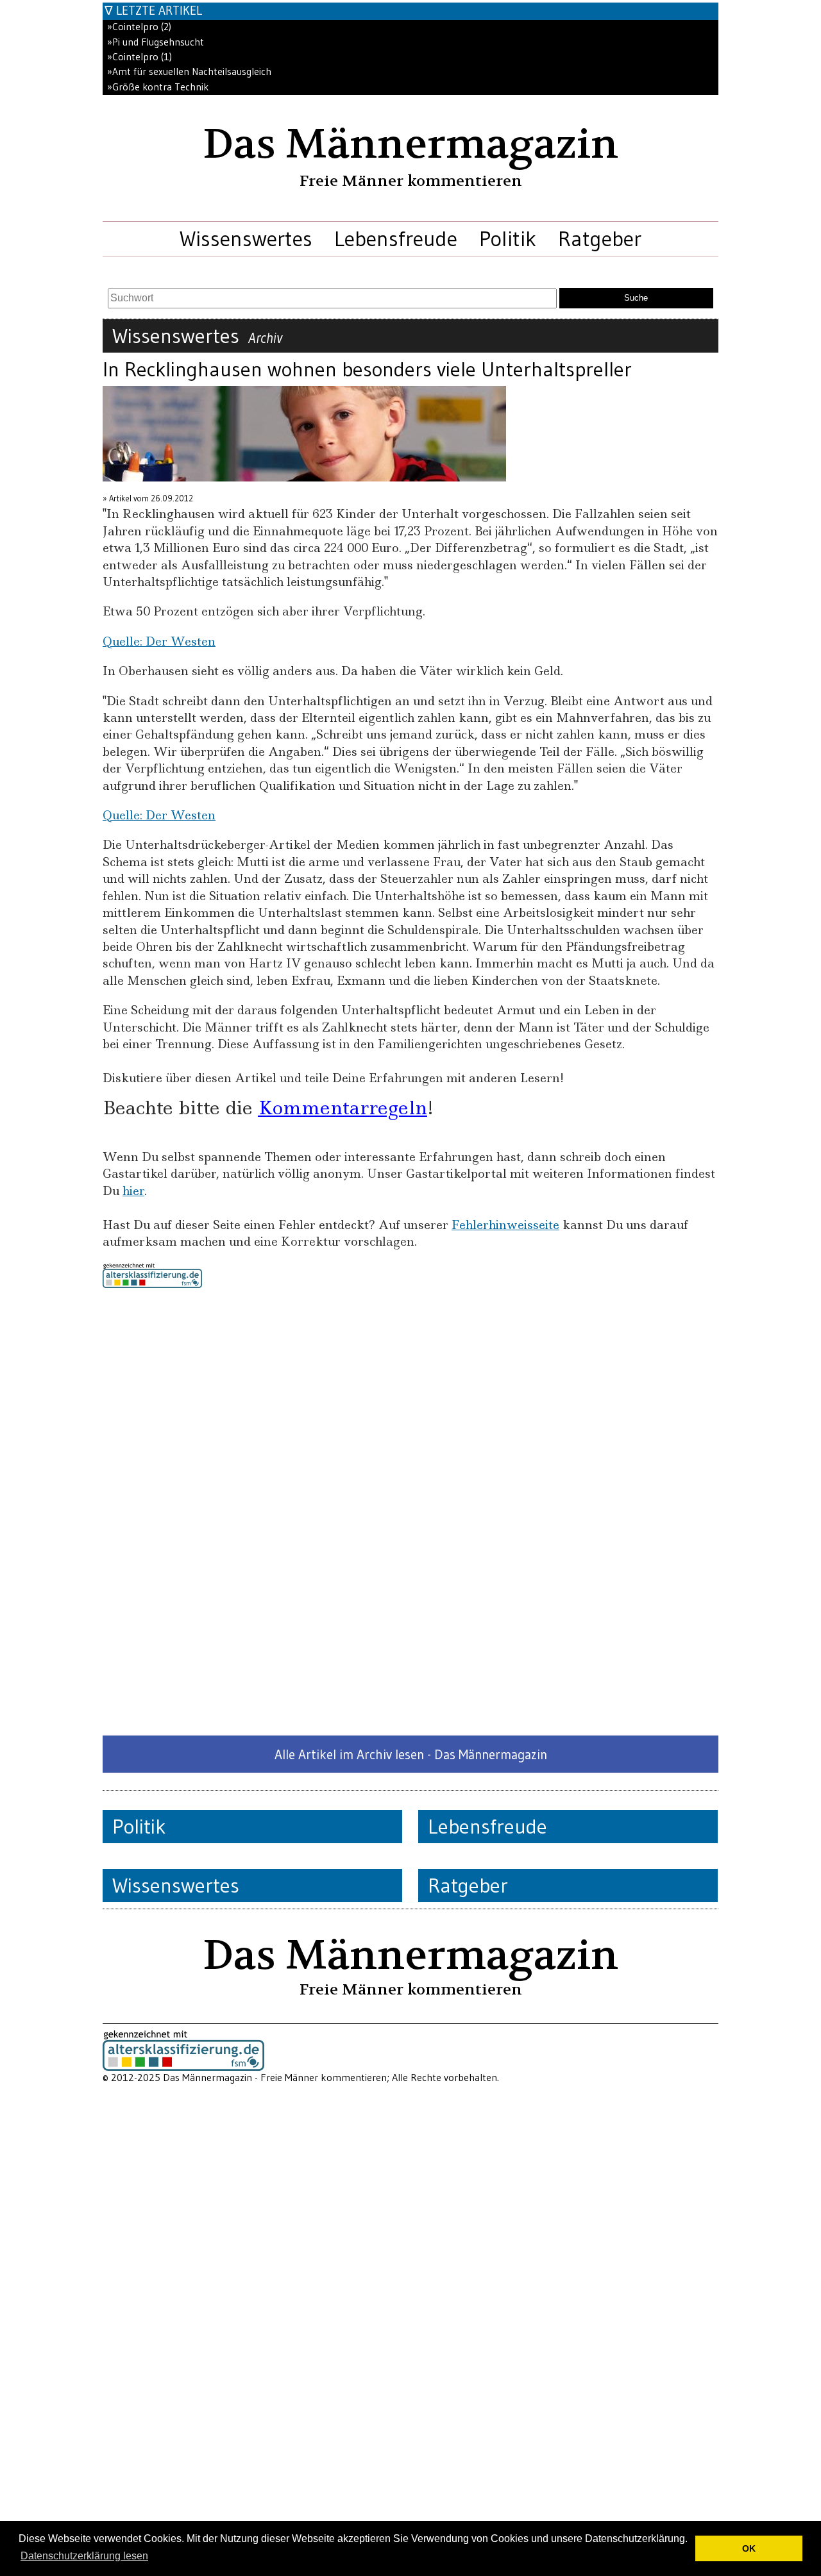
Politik (508, 238)
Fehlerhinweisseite (505, 1225)
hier (133, 1191)
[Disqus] (410, 1512)
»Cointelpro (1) (140, 57)
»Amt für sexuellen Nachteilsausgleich (189, 71)
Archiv (265, 338)
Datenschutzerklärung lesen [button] (84, 2556)
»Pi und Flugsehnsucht (156, 42)
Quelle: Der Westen (159, 641)
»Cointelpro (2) (139, 27)
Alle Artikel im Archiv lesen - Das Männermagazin (411, 1754)
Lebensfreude (396, 238)
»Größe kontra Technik (158, 87)
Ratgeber (600, 238)
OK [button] (749, 2548)
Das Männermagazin (410, 144)
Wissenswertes (246, 238)
